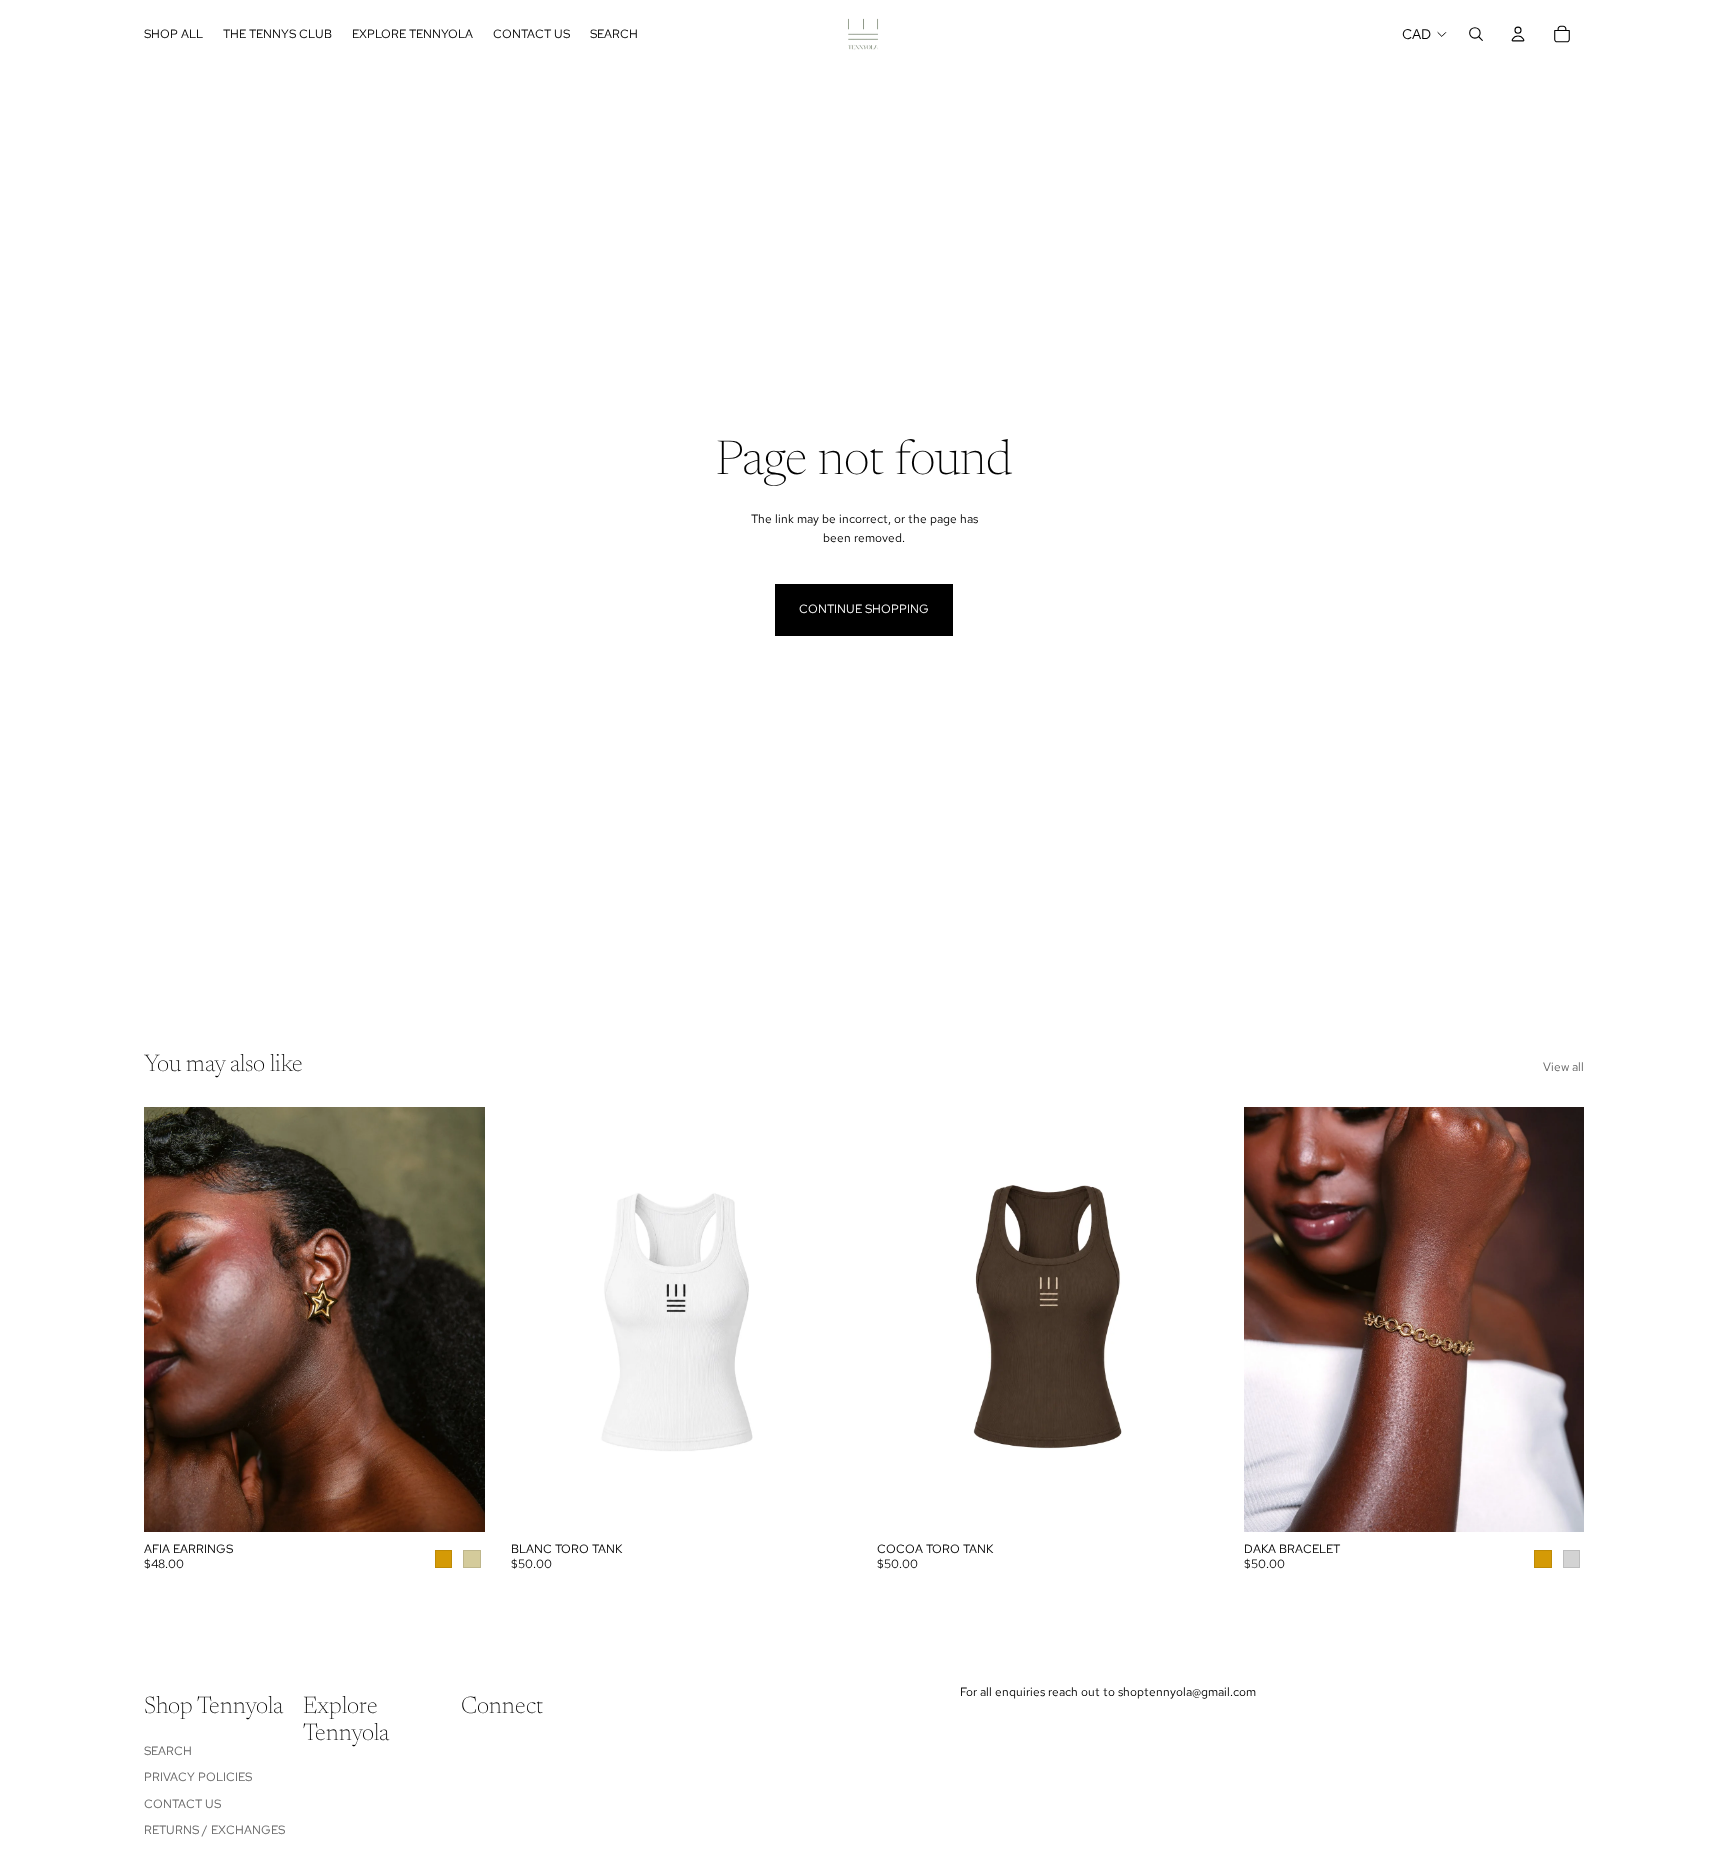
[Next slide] (455, 1320)
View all (1563, 1067)
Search (168, 1751)
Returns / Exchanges (214, 1830)
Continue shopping (864, 609)
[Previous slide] (174, 1320)
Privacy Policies (198, 1778)
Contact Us (182, 1804)
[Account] (1518, 34)
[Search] (1476, 34)
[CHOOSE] (454, 1502)
